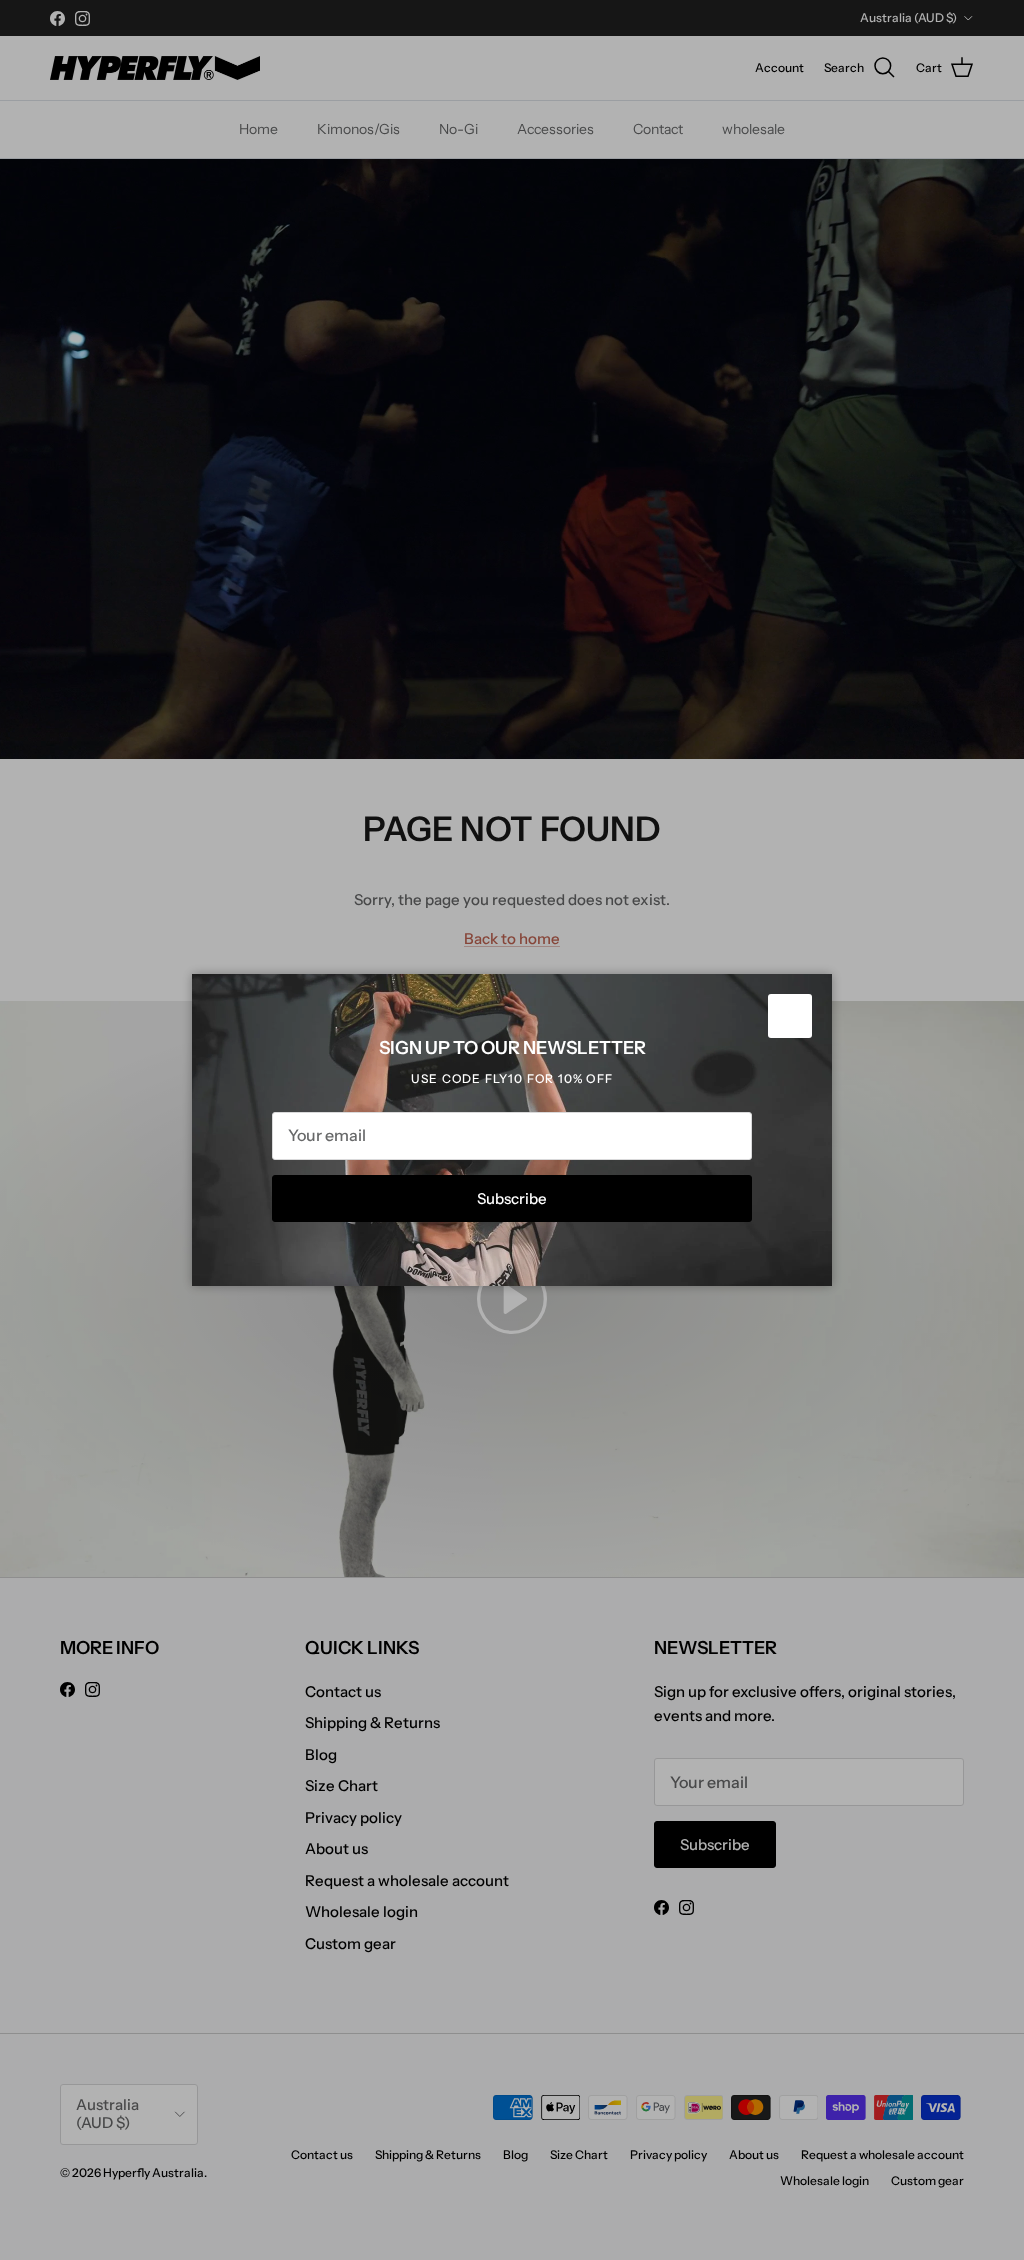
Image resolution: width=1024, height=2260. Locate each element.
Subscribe (512, 1198)
